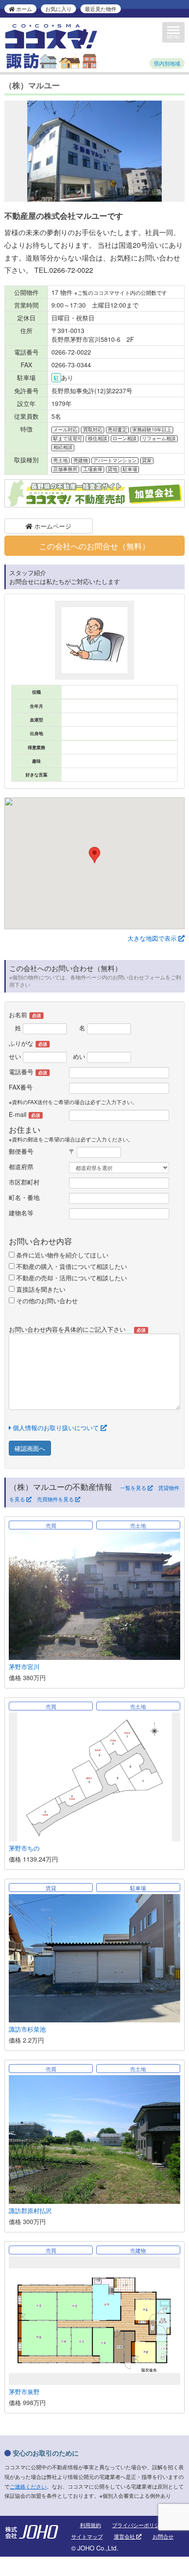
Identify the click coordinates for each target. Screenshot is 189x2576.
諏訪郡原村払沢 (30, 2210)
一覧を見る (134, 1488)
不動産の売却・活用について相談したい (71, 1278)
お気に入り (58, 9)
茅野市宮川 (24, 1667)
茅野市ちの (24, 1848)
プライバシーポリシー (138, 2525)
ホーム (24, 9)
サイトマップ (87, 2536)
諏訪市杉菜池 (27, 2029)
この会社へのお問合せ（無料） (94, 546)
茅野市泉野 (24, 2391)
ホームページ (52, 526)
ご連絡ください (28, 2486)
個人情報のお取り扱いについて (56, 1427)
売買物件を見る (56, 1499)
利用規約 (91, 2525)
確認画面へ (30, 1448)
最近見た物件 (101, 9)
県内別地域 (167, 63)
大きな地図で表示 (153, 938)
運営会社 (125, 2536)
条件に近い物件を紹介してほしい (62, 1255)
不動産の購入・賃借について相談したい (71, 1266)
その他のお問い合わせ (46, 1301)
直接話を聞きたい (40, 1289)
